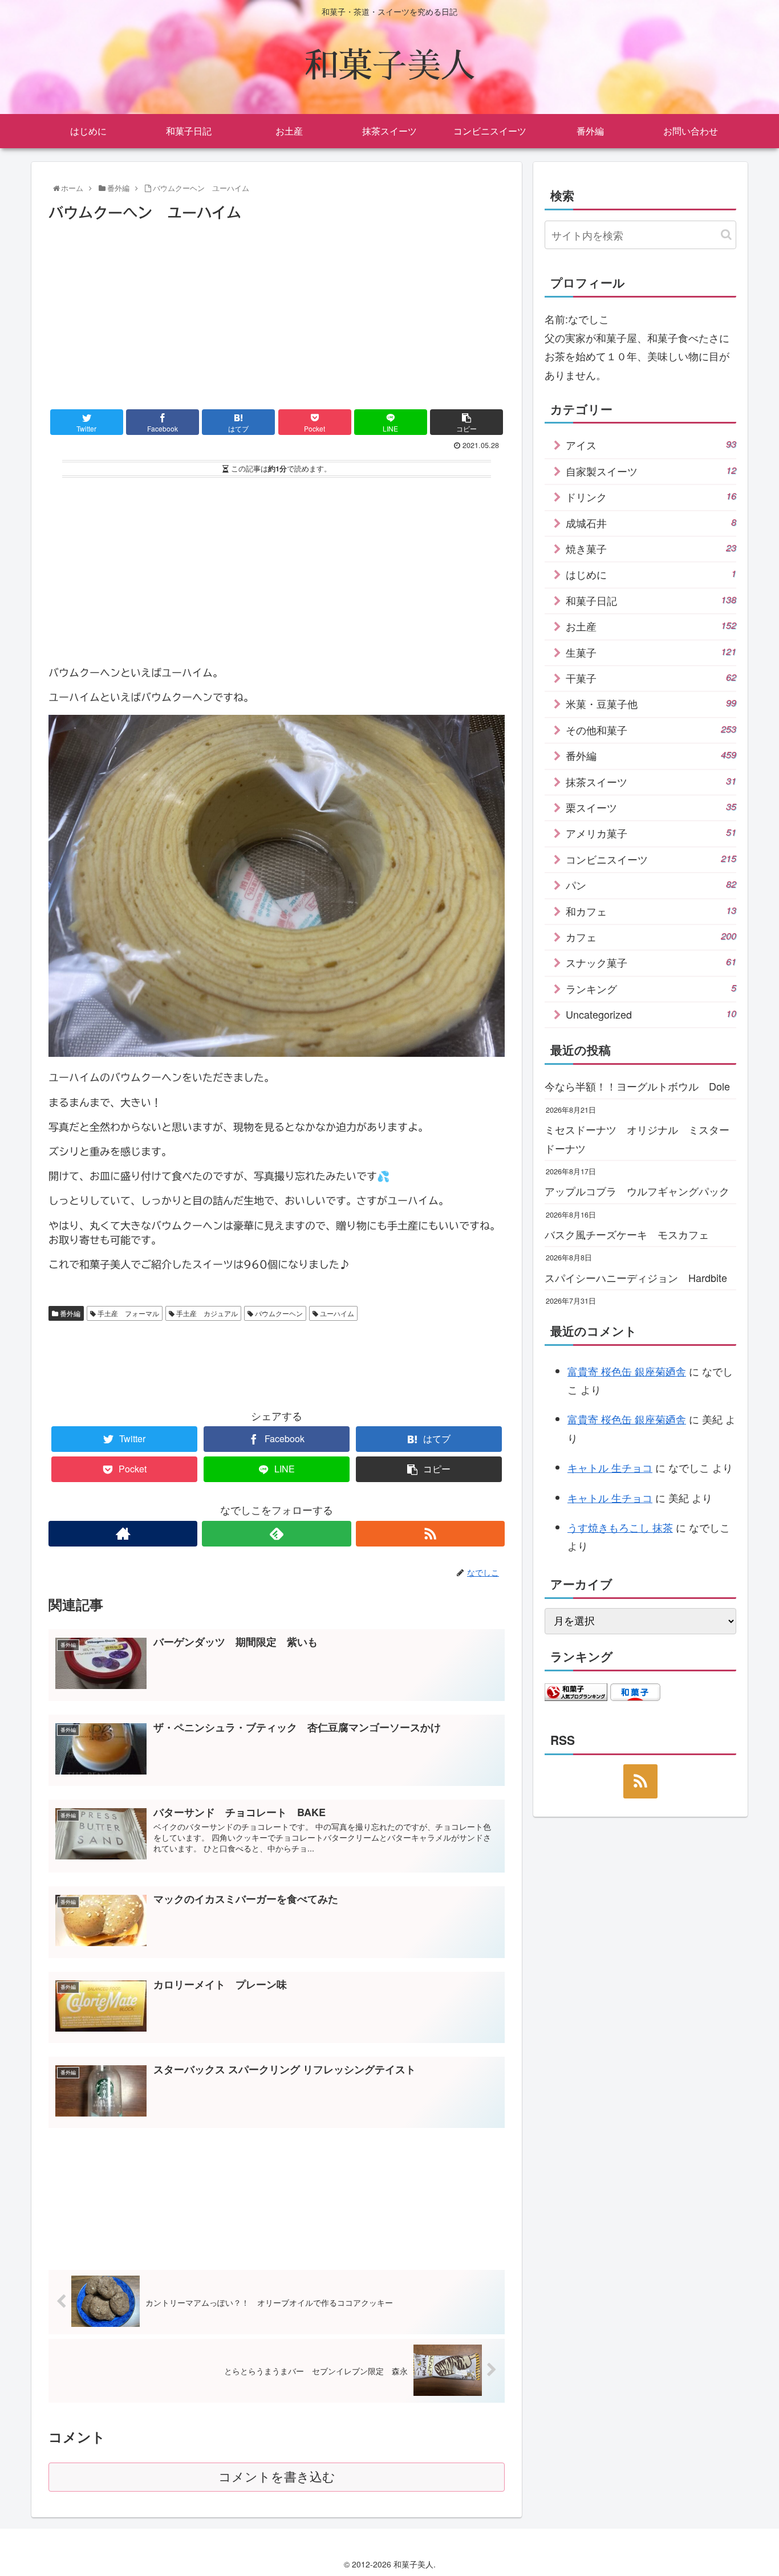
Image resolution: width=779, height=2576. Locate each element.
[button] (726, 235)
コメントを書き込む (277, 2477)
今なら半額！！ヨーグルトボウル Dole (637, 1086)
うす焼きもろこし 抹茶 (620, 1527)
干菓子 (651, 678)
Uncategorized (651, 1014)
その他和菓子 (651, 730)
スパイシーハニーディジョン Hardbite (636, 1277)
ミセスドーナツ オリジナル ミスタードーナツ (637, 1138)
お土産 (651, 626)
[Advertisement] (277, 311)
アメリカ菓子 (651, 833)
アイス (651, 445)
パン (651, 885)
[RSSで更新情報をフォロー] (430, 1534)
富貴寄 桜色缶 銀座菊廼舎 (627, 1371)
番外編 (69, 1313)
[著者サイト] (123, 1534)
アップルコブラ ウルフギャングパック (637, 1191)
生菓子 (651, 652)
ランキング (651, 988)
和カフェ (651, 911)
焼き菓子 (651, 548)
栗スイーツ (651, 807)
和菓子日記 (651, 600)
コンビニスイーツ (651, 859)
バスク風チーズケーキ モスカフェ (627, 1234)
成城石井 (651, 523)
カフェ (651, 937)
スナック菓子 (651, 962)
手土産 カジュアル (206, 1313)
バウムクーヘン (278, 1313)
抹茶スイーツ (651, 782)
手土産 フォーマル (127, 1313)
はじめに (651, 574)
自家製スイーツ (651, 471)
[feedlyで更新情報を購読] (276, 1534)
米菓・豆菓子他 (651, 703)
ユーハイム (336, 1313)
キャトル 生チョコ (610, 1467)
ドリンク (651, 497)
